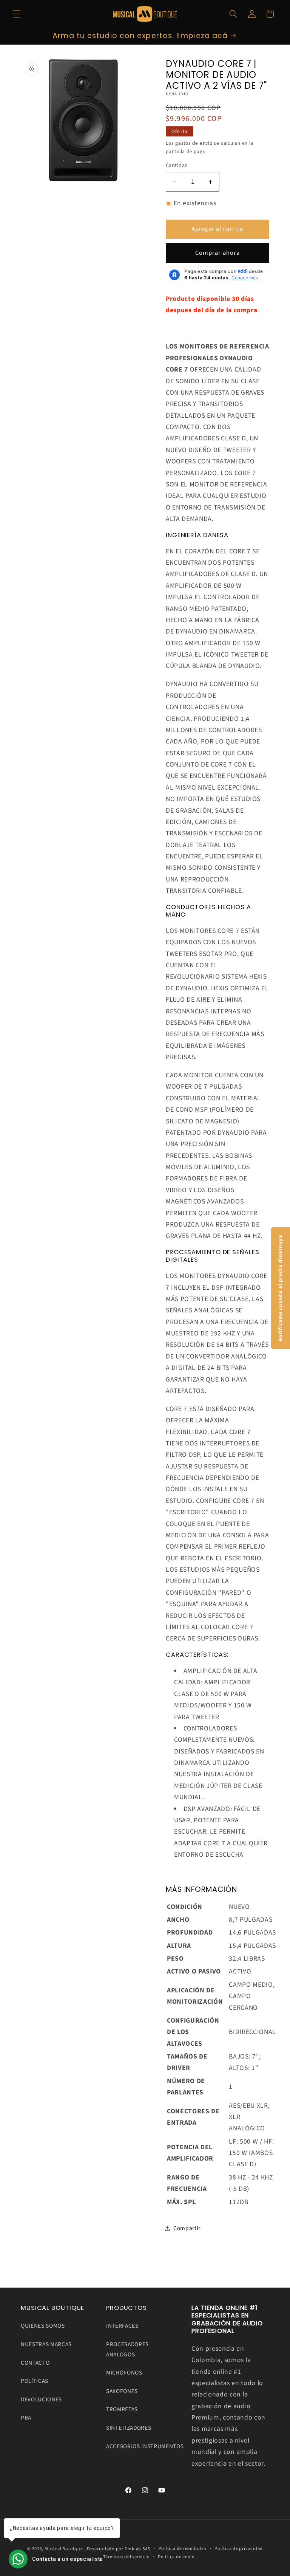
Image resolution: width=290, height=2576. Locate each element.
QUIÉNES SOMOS (43, 2326)
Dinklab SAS (137, 2549)
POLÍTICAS (35, 2381)
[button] (17, 14)
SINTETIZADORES (129, 2428)
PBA (26, 2418)
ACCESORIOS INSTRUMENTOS (145, 2446)
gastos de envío (194, 143)
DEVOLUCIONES (41, 2399)
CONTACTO (35, 2363)
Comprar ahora (217, 253)
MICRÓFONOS (124, 2373)
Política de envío (176, 2557)
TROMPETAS (122, 2409)
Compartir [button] (187, 2228)
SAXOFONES (122, 2391)
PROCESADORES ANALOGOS (127, 2349)
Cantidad (177, 166)
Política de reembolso (183, 2549)
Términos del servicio (126, 2557)
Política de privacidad (239, 2549)
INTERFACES (122, 2326)
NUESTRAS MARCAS (46, 2344)
